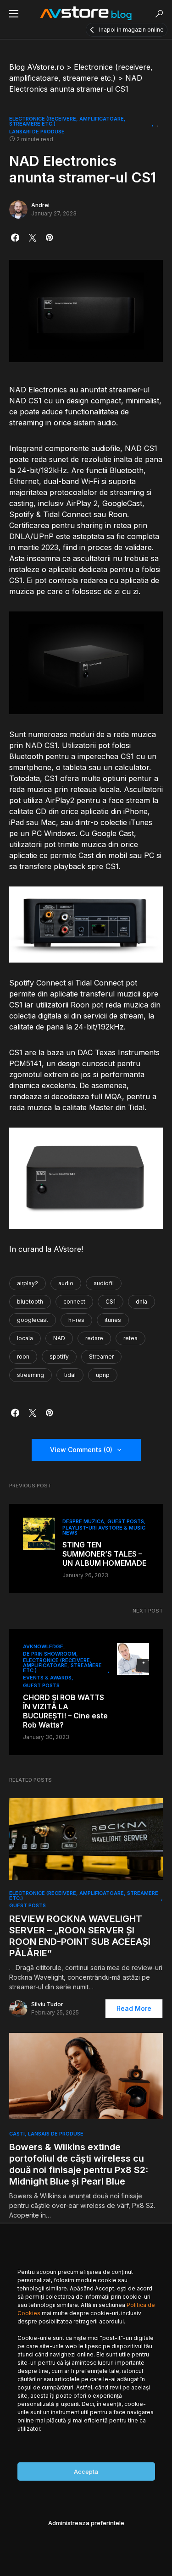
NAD (59, 1338)
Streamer (101, 1357)
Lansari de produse (37, 132)
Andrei (40, 205)
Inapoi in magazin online (131, 30)
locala (25, 1338)
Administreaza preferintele (86, 2523)
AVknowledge (43, 1646)
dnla (141, 1302)
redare (94, 1338)
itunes (113, 1320)
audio (66, 1283)
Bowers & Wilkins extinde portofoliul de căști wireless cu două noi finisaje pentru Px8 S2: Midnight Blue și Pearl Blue (79, 2164)
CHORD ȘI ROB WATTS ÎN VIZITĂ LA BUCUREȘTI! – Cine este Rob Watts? (65, 1711)
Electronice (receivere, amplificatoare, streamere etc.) (67, 121)
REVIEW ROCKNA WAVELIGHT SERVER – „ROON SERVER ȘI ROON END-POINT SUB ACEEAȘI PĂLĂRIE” (80, 1936)
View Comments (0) (81, 1450)
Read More (134, 2008)
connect (74, 1302)
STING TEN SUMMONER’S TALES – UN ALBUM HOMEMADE (104, 1554)
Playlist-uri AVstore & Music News (104, 1530)
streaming (31, 1375)
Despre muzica (83, 1521)
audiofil (104, 1283)
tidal (70, 1375)
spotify (59, 1357)
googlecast (33, 1320)
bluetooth (30, 1302)
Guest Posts (126, 1521)
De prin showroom (50, 1654)
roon (23, 1357)
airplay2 (28, 1283)
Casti (17, 2134)
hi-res (76, 1320)
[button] (14, 14)
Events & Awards (47, 1678)
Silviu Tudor (47, 2004)
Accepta (86, 2471)
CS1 (111, 1302)
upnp (103, 1375)
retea (130, 1338)
